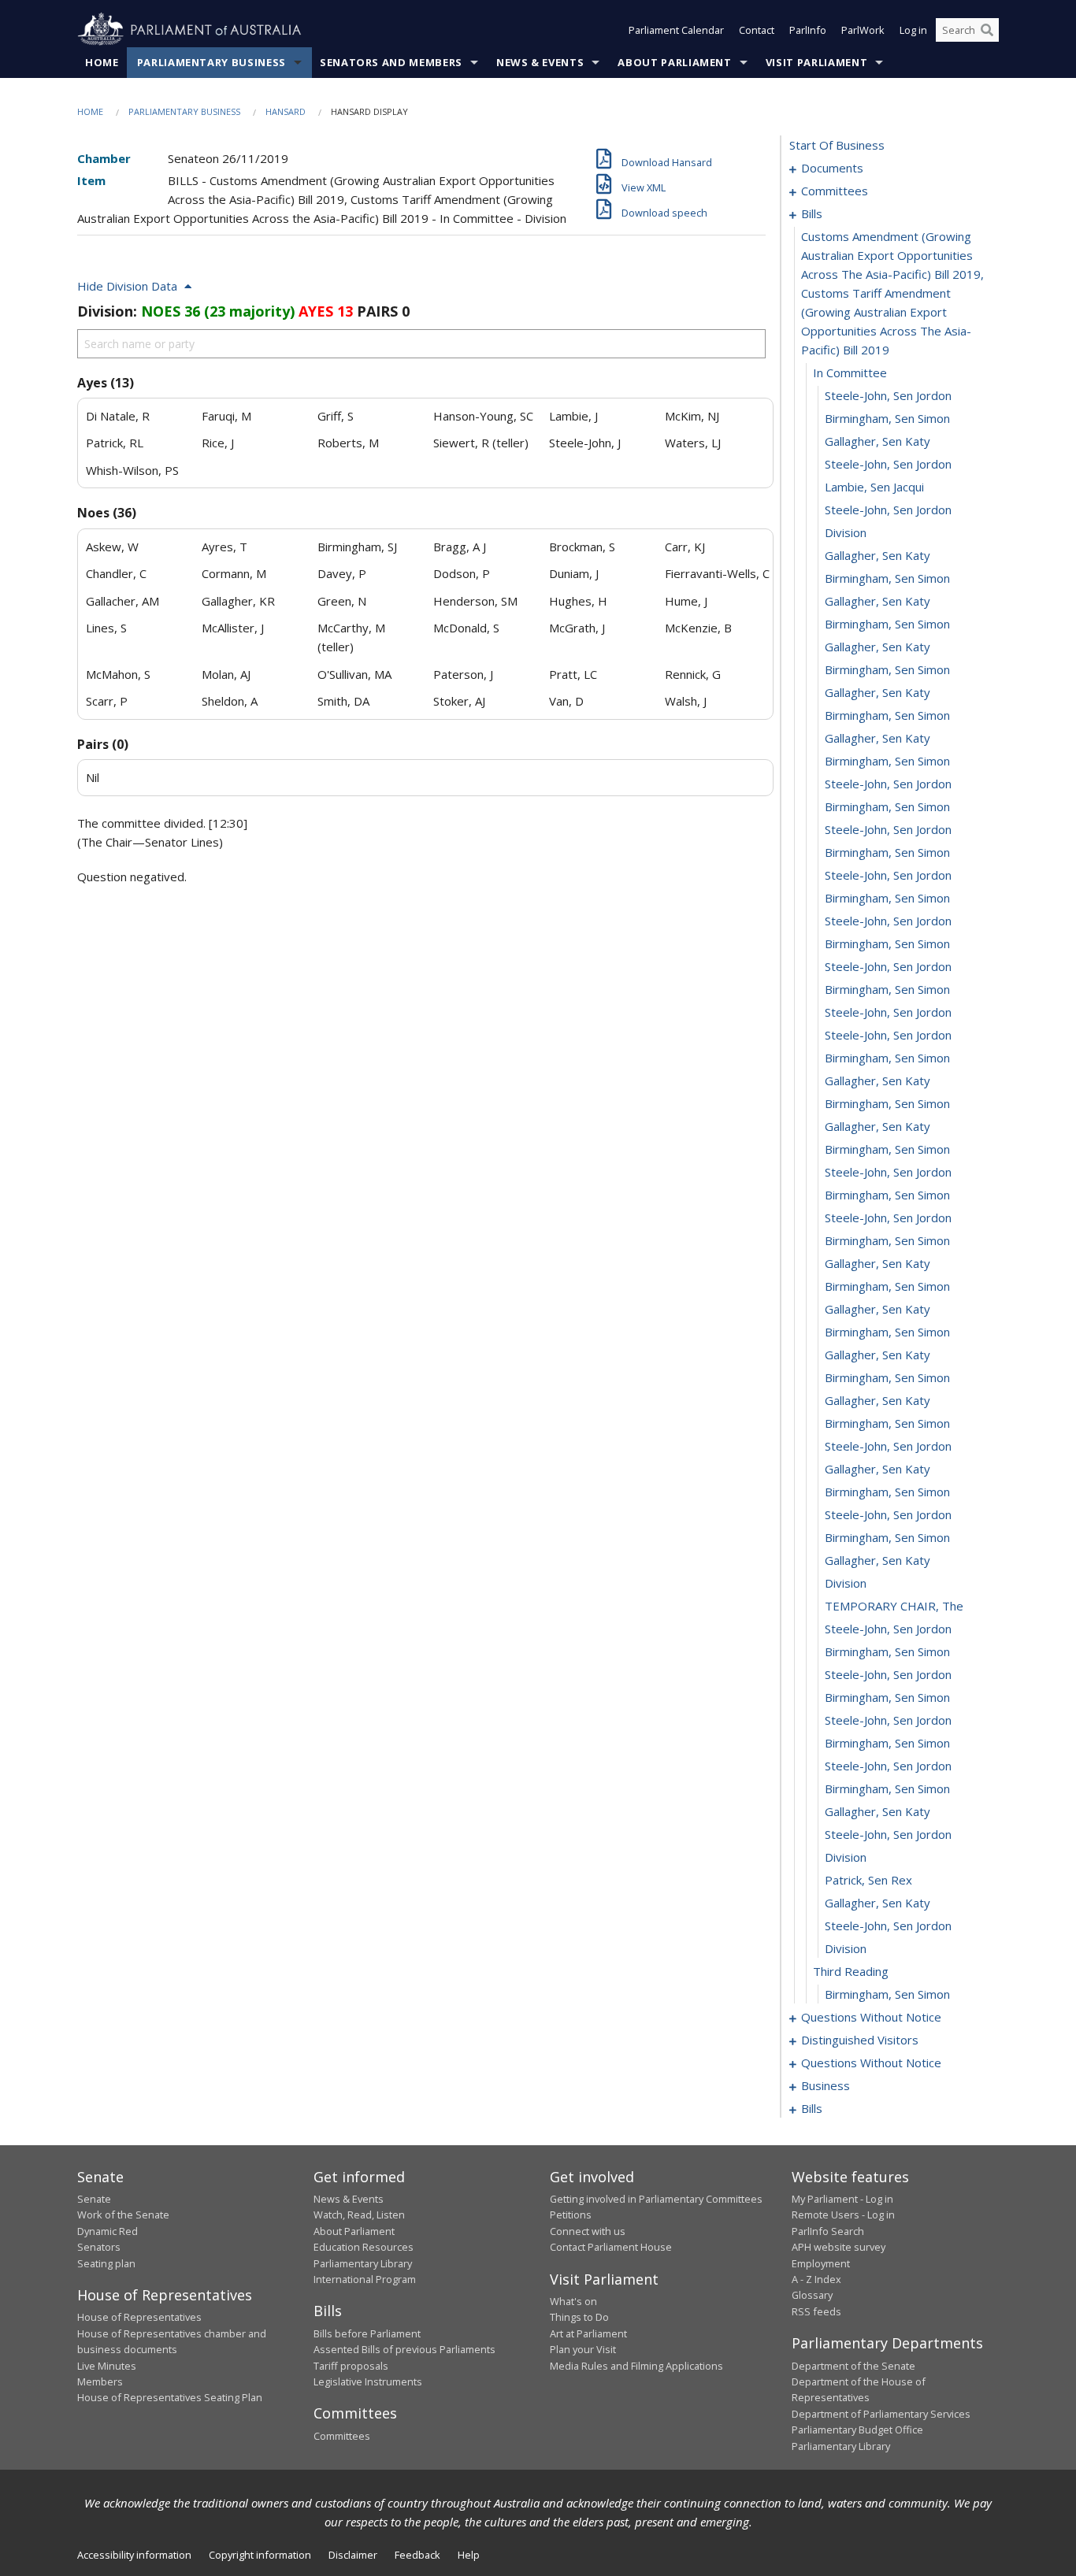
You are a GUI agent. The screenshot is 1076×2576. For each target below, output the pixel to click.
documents (832, 168)
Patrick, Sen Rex (868, 1880)
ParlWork (863, 30)
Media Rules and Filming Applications (636, 2366)
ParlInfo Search (828, 2231)
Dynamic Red (108, 2231)
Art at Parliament (588, 2333)
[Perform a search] (987, 30)
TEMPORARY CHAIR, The (894, 1606)
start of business (837, 145)
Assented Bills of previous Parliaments (404, 2349)
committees (835, 191)
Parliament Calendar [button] (676, 30)
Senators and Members (391, 62)
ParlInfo (808, 30)
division (846, 532)
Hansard (286, 111)
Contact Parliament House (611, 2247)
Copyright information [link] (260, 2555)
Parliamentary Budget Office (857, 2430)
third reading (851, 1971)
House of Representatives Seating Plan (170, 2397)
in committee (850, 373)
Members (100, 2381)
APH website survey (839, 2247)
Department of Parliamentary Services (881, 2414)
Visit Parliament (816, 62)
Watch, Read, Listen (359, 2215)
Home (102, 62)
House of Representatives (139, 2317)
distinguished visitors (860, 2040)
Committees (342, 2436)
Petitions (571, 2215)
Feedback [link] (417, 2555)
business (826, 2085)
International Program (365, 2279)
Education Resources (364, 2247)
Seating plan (106, 2263)
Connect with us (588, 2231)
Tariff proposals (351, 2366)
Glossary (812, 2295)
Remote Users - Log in (843, 2215)
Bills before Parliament (367, 2333)
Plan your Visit (583, 2349)
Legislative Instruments (368, 2381)
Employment (821, 2263)
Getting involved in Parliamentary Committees (656, 2199)
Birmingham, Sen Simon (887, 418)
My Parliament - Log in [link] (842, 2199)
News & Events (540, 62)
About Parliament (674, 62)
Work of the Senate (123, 2215)
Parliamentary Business (211, 62)
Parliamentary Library (363, 2263)
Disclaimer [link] (353, 2555)
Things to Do (579, 2317)
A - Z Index (816, 2279)
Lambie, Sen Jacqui (874, 487)
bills (812, 213)
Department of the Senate (853, 2366)
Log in (913, 30)
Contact (757, 30)
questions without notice (871, 2017)
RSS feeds (816, 2311)
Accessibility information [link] (134, 2555)
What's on (573, 2301)
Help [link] (469, 2555)
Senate (94, 2199)
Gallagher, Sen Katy (877, 441)
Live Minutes (107, 2366)
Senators (99, 2247)
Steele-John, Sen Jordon (888, 395)
